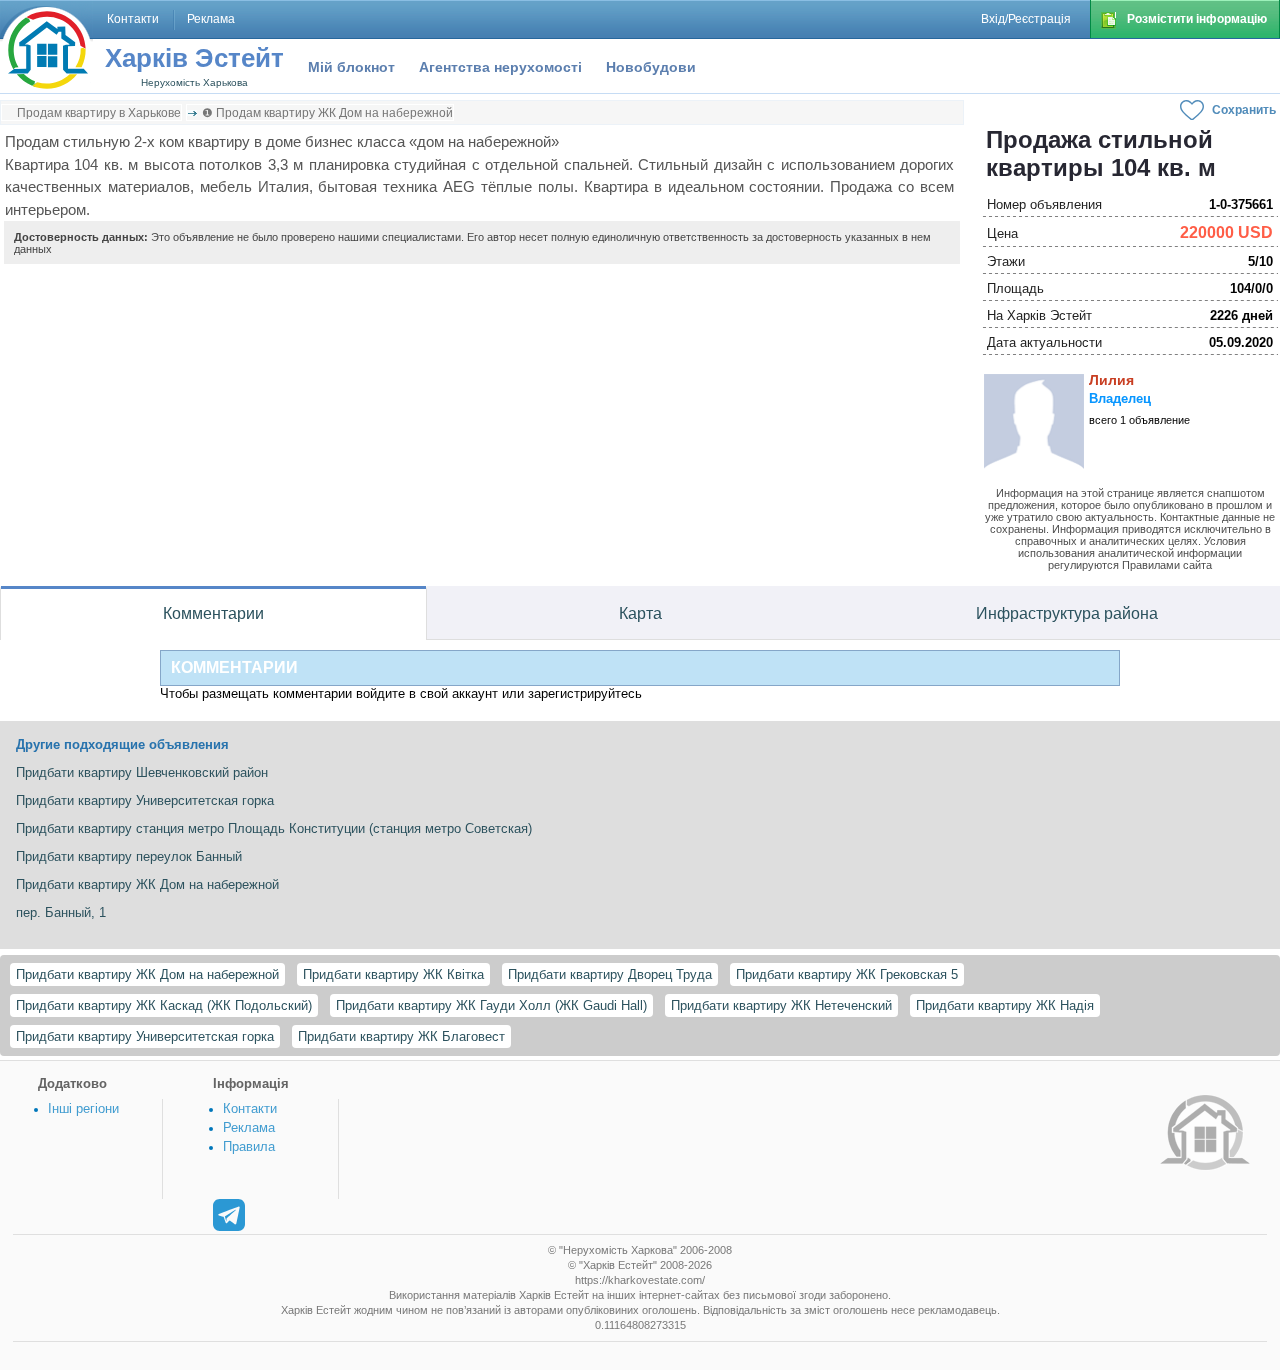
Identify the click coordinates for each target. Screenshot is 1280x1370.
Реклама (249, 1127)
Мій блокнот (351, 67)
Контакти (250, 1108)
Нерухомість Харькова (194, 82)
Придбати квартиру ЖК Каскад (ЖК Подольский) (164, 1005)
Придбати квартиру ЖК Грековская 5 (847, 974)
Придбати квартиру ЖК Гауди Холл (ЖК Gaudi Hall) (491, 1005)
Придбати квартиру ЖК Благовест (401, 1036)
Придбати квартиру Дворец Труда (610, 974)
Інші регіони (83, 1108)
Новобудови (651, 67)
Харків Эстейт (194, 58)
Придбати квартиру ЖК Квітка (393, 974)
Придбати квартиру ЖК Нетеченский (781, 1005)
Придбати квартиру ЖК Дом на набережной (147, 974)
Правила (249, 1146)
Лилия (1111, 380)
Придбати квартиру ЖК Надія (1005, 1005)
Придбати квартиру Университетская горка (145, 1036)
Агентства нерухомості (500, 67)
